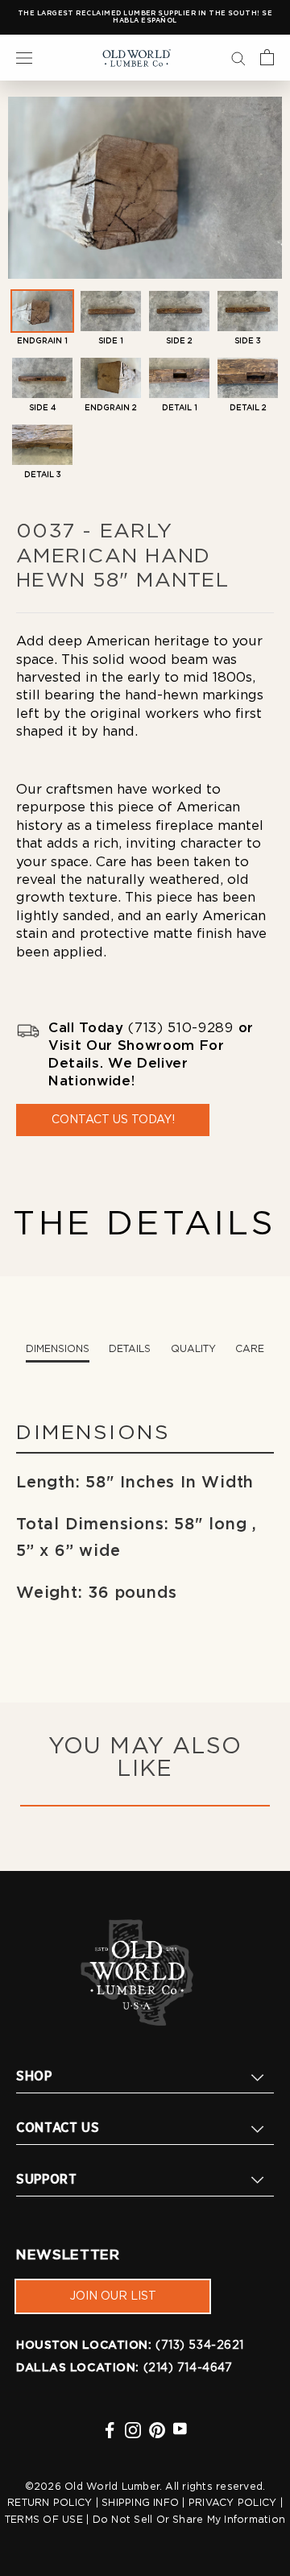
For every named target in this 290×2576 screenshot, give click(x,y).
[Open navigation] (24, 57)
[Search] (238, 57)
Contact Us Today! (113, 1120)
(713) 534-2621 (200, 2346)
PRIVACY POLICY (232, 2503)
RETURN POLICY (50, 2503)
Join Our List (113, 2296)
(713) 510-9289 (180, 1028)
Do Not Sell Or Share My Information (189, 2520)
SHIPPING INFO (140, 2503)
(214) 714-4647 (188, 2368)
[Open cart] (267, 57)
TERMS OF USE (44, 2520)
